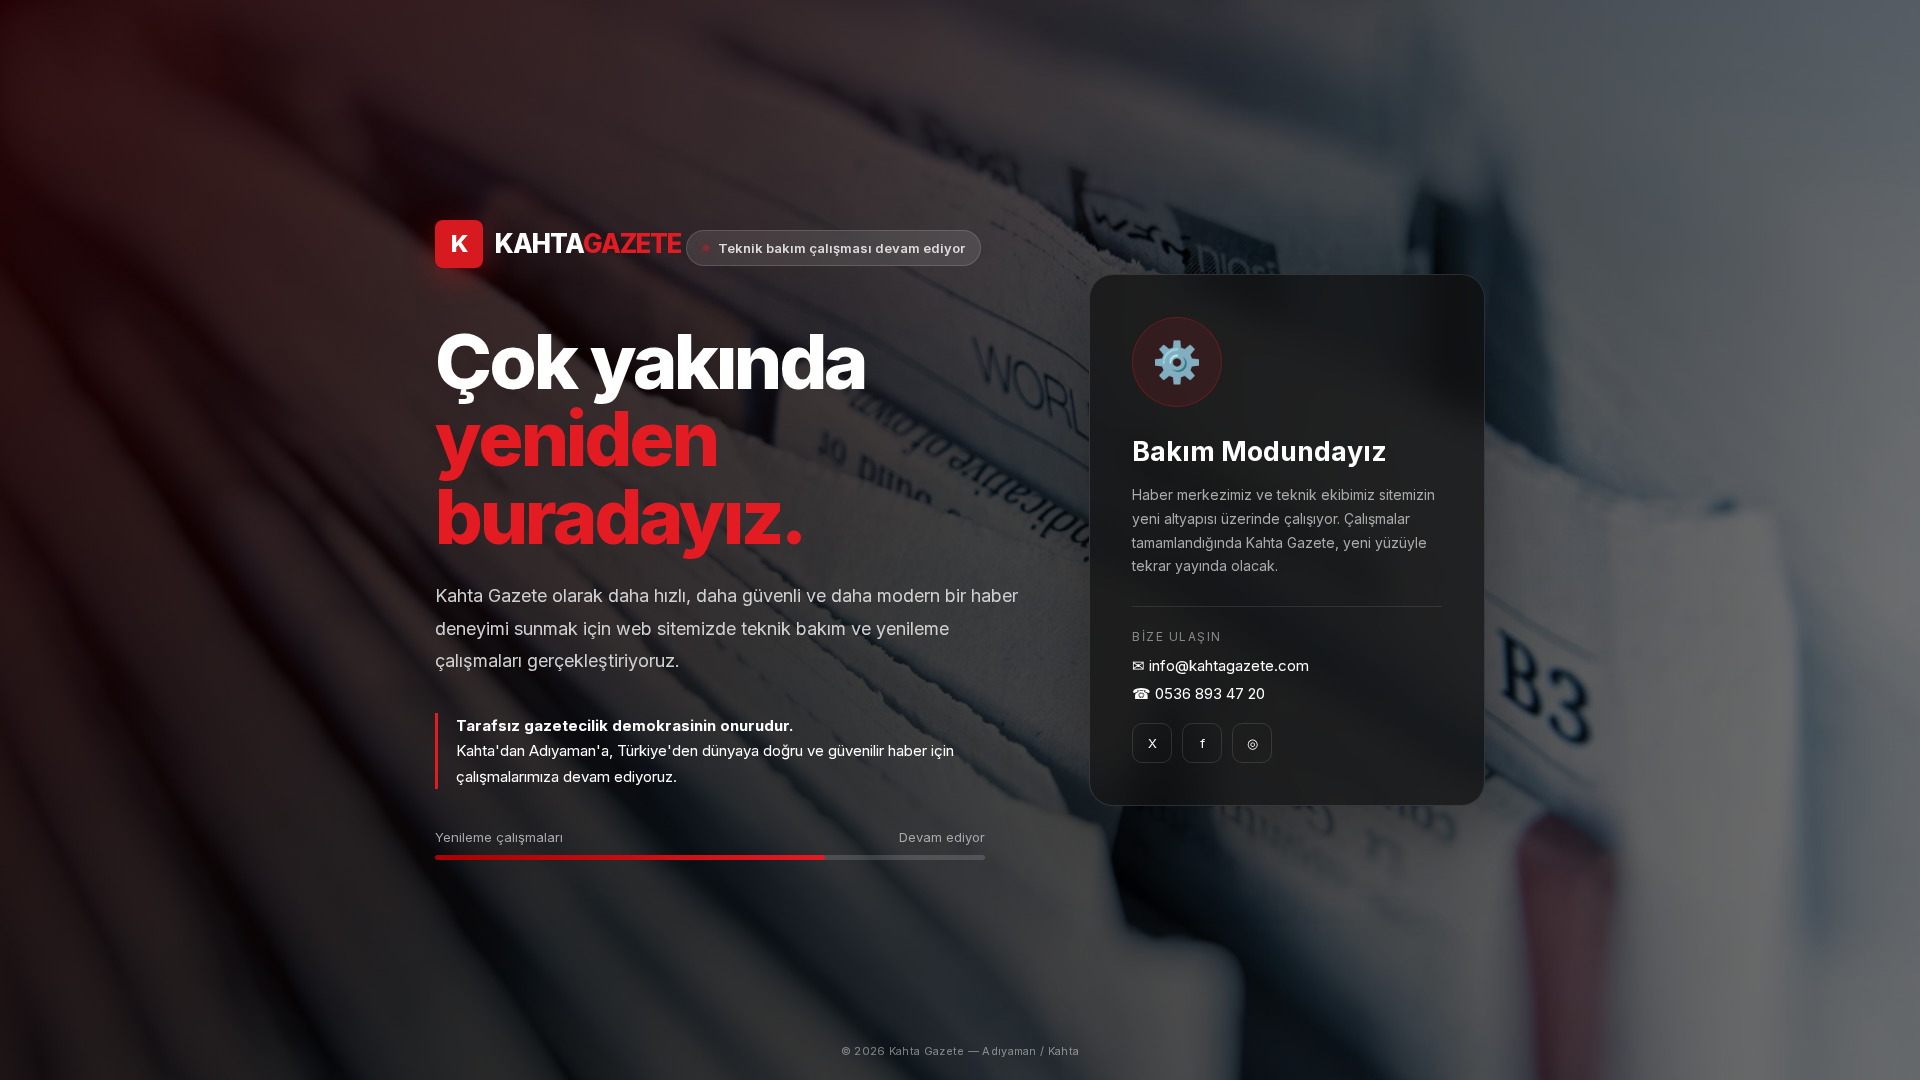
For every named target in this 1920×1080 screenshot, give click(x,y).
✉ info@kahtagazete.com (1220, 665)
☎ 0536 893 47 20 (1198, 693)
